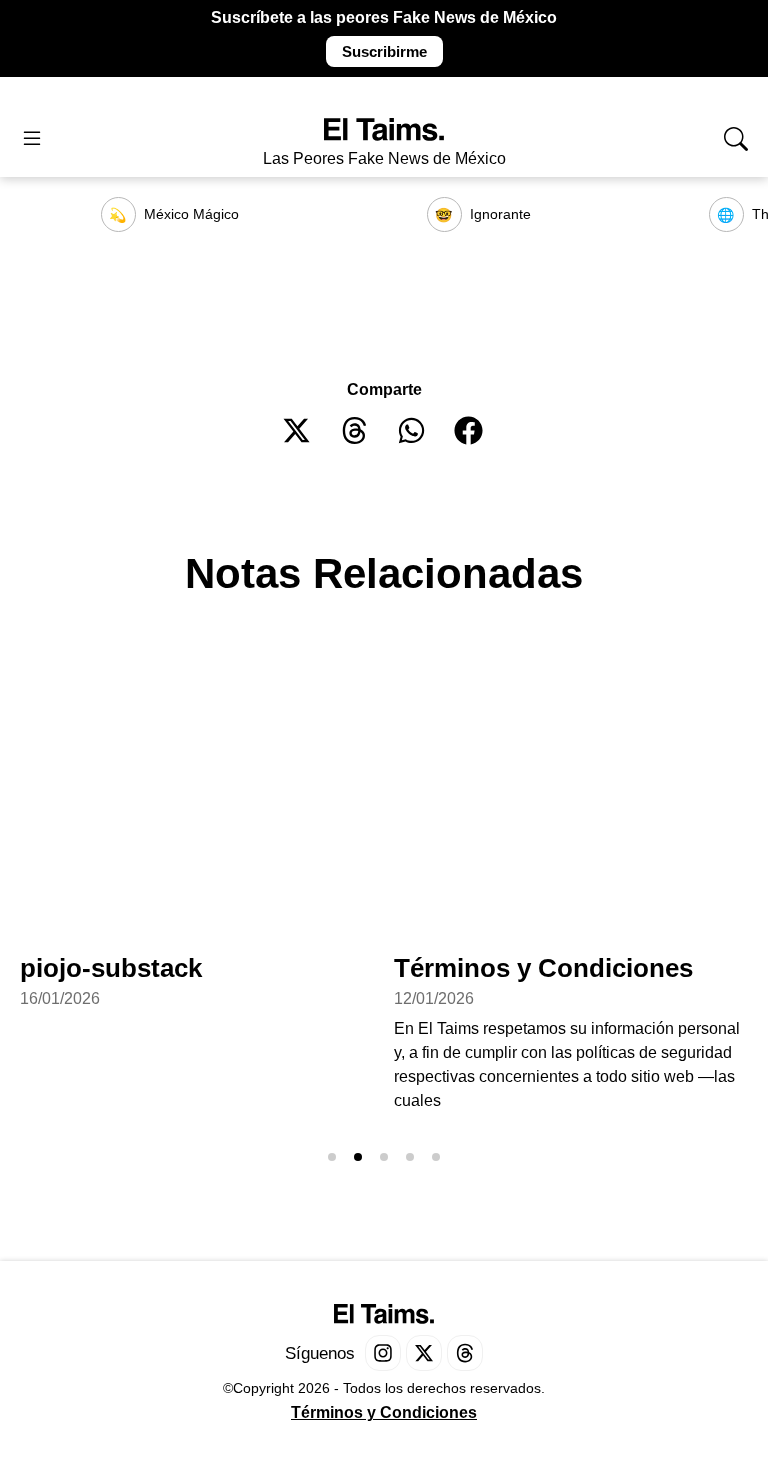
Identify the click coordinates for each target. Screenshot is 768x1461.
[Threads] (465, 1353)
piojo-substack (111, 968)
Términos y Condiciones (543, 968)
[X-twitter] (424, 1353)
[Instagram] (383, 1353)
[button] (297, 430)
